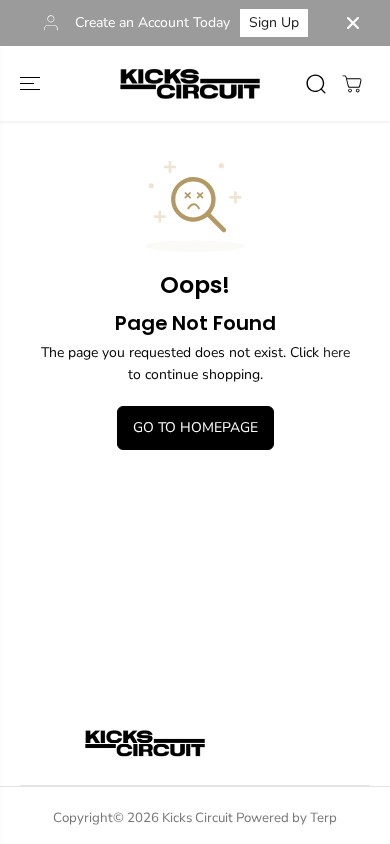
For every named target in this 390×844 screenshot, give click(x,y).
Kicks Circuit (197, 818)
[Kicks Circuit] (190, 83)
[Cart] (352, 84)
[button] (32, 83)
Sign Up (274, 22)
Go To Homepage (195, 427)
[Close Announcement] (353, 23)
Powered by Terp (286, 818)
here (336, 352)
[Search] (316, 84)
